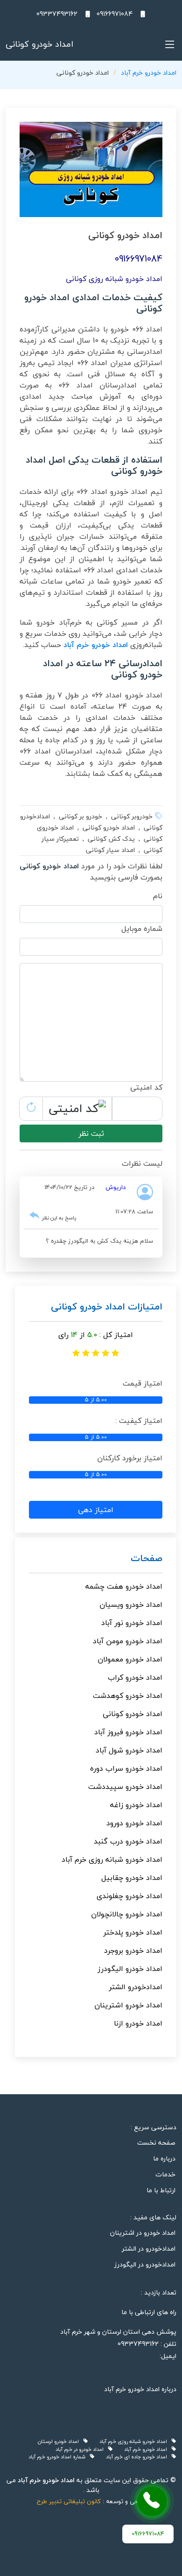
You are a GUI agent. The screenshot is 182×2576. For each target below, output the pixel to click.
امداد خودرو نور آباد (132, 1623)
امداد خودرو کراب (135, 1677)
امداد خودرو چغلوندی (129, 1896)
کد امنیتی (146, 1087)
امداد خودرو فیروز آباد (128, 1732)
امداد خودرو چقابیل (132, 1878)
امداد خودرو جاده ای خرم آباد (139, 2457)
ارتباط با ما (161, 2190)
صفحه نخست (156, 2143)
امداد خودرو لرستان (60, 2442)
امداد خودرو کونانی (133, 1714)
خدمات (165, 2175)
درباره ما (164, 2159)
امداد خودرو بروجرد (133, 1950)
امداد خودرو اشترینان (128, 2005)
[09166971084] (152, 2501)
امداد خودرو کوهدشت (128, 1696)
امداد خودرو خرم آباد (149, 73)
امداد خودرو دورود (134, 1823)
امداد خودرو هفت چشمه (124, 1586)
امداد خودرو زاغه (136, 1805)
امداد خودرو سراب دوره (126, 1768)
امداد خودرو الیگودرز (130, 1969)
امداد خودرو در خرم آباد (82, 2450)
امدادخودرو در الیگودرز (145, 2265)
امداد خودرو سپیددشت (125, 1787)
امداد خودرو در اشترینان (143, 2233)
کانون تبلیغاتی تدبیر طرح (69, 2501)
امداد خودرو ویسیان (131, 1605)
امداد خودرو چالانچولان (127, 1914)
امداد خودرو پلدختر (133, 1932)
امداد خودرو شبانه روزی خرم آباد (112, 1859)
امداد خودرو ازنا (138, 2023)
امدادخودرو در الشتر (149, 2249)
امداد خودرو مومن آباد (128, 1641)
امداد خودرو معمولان (130, 1659)
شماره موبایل (142, 929)
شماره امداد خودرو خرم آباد (59, 2457)
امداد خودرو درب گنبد (128, 1841)
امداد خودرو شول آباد (129, 1750)
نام (158, 896)
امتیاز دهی (96, 1510)
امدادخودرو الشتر (136, 1987)
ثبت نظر (91, 1133)
